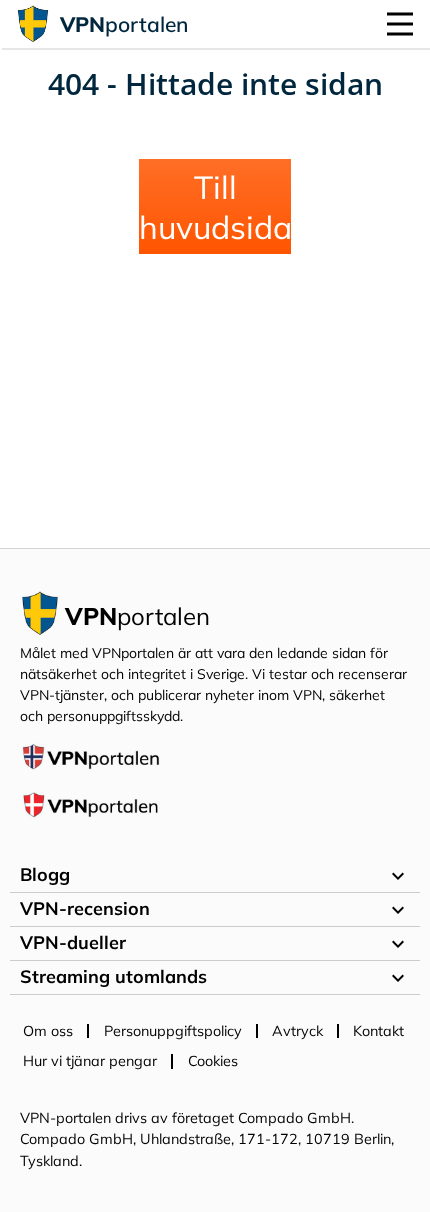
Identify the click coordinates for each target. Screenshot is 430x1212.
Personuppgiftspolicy (173, 1031)
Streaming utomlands (215, 978)
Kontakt (378, 1031)
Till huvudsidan (215, 207)
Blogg (215, 876)
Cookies (213, 1061)
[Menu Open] (400, 24)
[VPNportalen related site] (90, 766)
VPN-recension (215, 910)
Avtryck (297, 1031)
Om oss (48, 1031)
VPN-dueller (215, 944)
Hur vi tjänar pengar (90, 1061)
